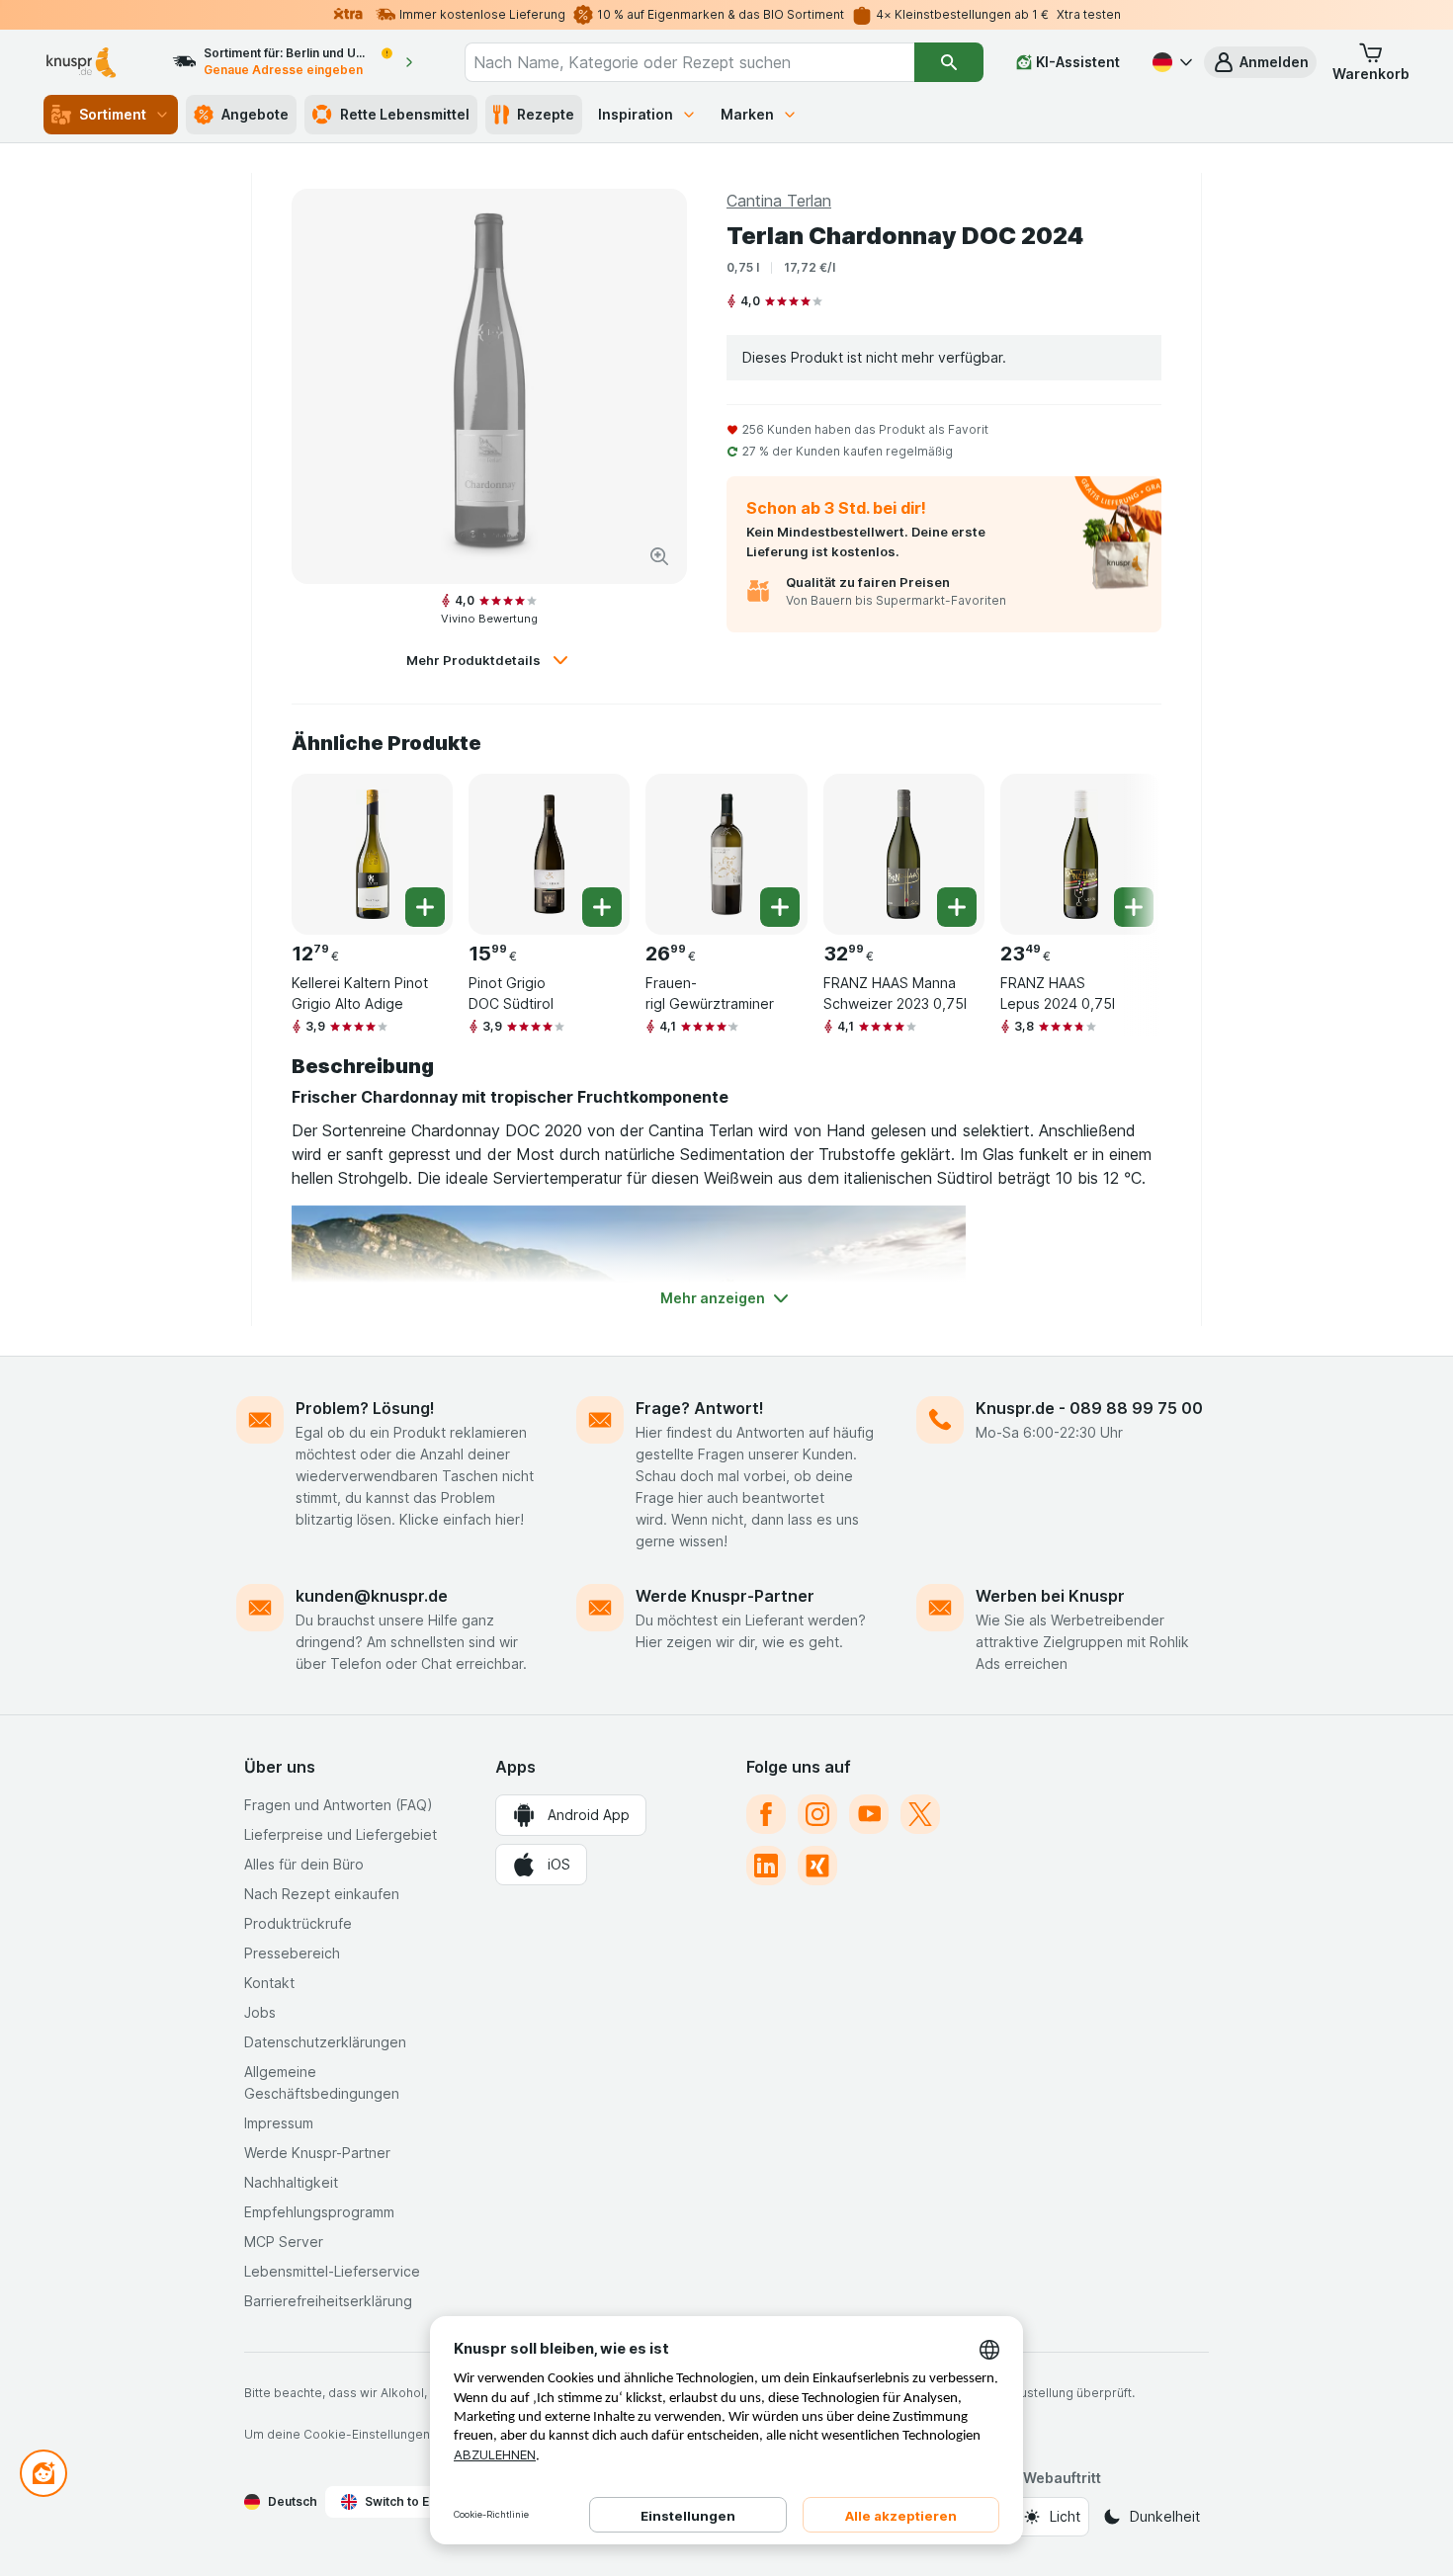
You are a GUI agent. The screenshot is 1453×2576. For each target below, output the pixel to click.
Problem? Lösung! (365, 1408)
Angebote (255, 114)
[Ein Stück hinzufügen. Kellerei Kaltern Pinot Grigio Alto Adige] (425, 907)
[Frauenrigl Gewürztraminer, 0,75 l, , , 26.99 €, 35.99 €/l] (726, 854)
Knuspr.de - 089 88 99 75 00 (1089, 1408)
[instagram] (817, 1814)
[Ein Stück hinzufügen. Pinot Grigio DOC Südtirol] (602, 907)
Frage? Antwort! (700, 1408)
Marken (747, 114)
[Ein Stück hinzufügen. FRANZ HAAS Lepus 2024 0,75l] (1134, 907)
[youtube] (869, 1814)
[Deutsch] (1170, 62)
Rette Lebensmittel (405, 114)
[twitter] (920, 1814)
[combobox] (690, 62)
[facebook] (766, 1814)
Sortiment (113, 114)
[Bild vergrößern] (659, 556)
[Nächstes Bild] (1122, 847)
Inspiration (636, 114)
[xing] (817, 1866)
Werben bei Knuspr (1050, 1596)
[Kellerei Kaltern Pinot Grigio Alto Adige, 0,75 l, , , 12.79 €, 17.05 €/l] (372, 854)
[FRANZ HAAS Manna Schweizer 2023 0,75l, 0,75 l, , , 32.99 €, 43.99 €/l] (904, 854)
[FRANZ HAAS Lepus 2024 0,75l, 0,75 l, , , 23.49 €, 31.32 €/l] (1081, 854)
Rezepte (546, 114)
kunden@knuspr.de (372, 1596)
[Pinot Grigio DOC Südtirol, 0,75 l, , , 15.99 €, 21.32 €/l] (549, 854)
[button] (1260, 62)
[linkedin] (766, 1866)
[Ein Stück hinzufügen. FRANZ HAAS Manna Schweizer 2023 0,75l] (957, 907)
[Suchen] (948, 62)
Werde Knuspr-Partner (725, 1596)
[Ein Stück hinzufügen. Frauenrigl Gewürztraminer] (780, 907)
